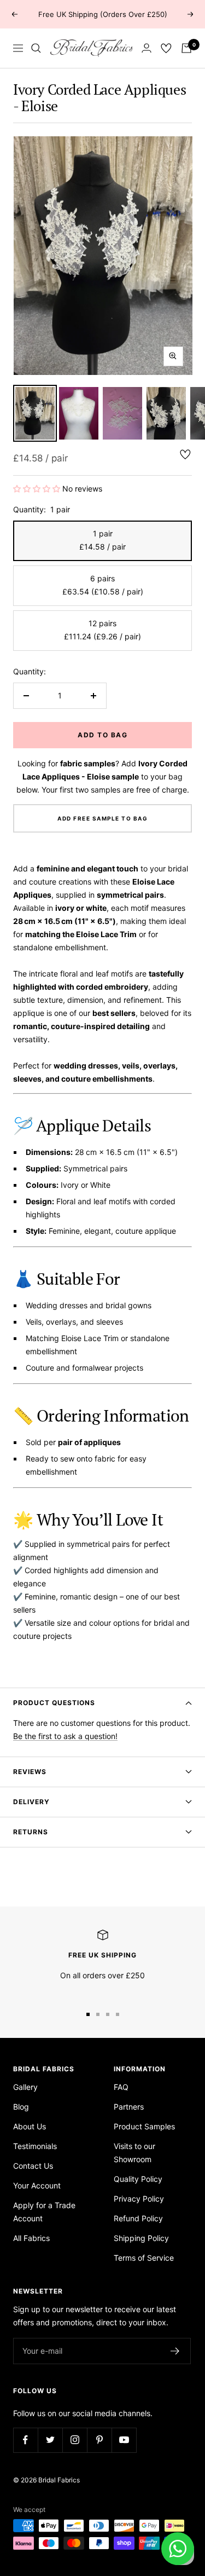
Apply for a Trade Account (44, 2212)
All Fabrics (31, 2238)
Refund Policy (138, 2218)
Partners (129, 2107)
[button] (38, 489)
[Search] (36, 48)
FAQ (121, 2087)
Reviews (30, 1772)
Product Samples (144, 2126)
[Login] (147, 48)
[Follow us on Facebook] (25, 2440)
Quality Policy (138, 2179)
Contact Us (33, 2166)
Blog (21, 2107)
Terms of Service (144, 2258)
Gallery (25, 2087)
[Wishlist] (166, 48)
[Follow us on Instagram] (75, 2440)
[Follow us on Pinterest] (99, 2440)
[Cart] (186, 48)
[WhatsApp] (178, 2549)
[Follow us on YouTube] (124, 2440)
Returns (31, 1832)
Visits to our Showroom (134, 2153)
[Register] (175, 2351)
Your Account (37, 2185)
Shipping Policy (141, 2238)
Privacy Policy (139, 2199)
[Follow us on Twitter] (50, 2440)
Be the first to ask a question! (65, 1736)
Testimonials (35, 2146)
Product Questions (54, 1703)
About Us (30, 2126)
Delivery (31, 1802)
